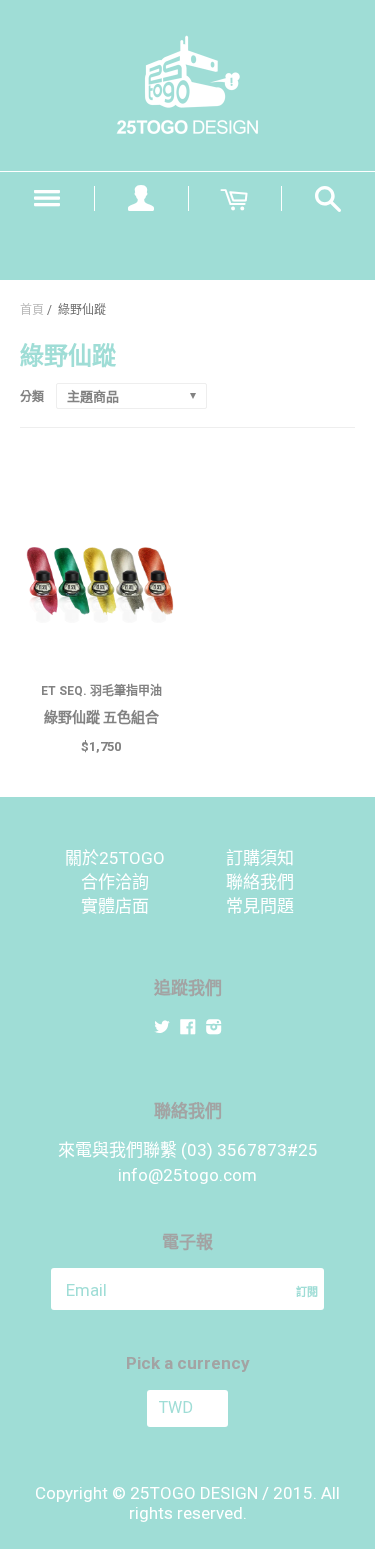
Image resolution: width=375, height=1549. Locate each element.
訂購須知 (260, 858)
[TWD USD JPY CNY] (187, 1408)
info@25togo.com (187, 1175)
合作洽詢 (115, 882)
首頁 (32, 310)
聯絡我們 (260, 882)
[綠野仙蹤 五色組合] (101, 584)
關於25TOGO (115, 858)
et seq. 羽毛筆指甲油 (101, 691)
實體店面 (115, 906)
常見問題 (260, 906)
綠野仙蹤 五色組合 (101, 717)
